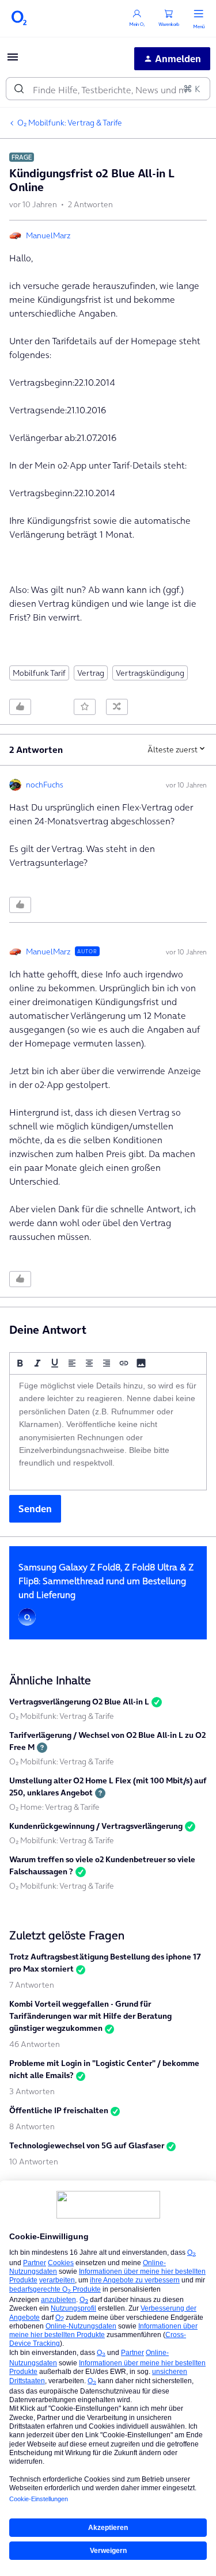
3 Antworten (32, 2091)
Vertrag (91, 673)
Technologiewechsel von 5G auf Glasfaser (87, 2145)
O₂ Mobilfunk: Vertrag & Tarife (70, 123)
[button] (13, 60)
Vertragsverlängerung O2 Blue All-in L (79, 1702)
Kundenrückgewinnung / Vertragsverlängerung (96, 1826)
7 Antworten (32, 1985)
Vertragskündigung (150, 673)
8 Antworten (32, 2126)
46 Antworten (35, 2044)
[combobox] (108, 89)
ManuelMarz (48, 235)
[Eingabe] (19, 89)
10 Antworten (34, 2162)
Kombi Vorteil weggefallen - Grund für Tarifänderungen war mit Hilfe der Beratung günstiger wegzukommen (90, 2016)
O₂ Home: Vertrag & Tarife (54, 1807)
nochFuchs (45, 785)
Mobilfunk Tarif (39, 673)
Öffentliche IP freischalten (59, 2110)
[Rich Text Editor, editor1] (108, 1432)
